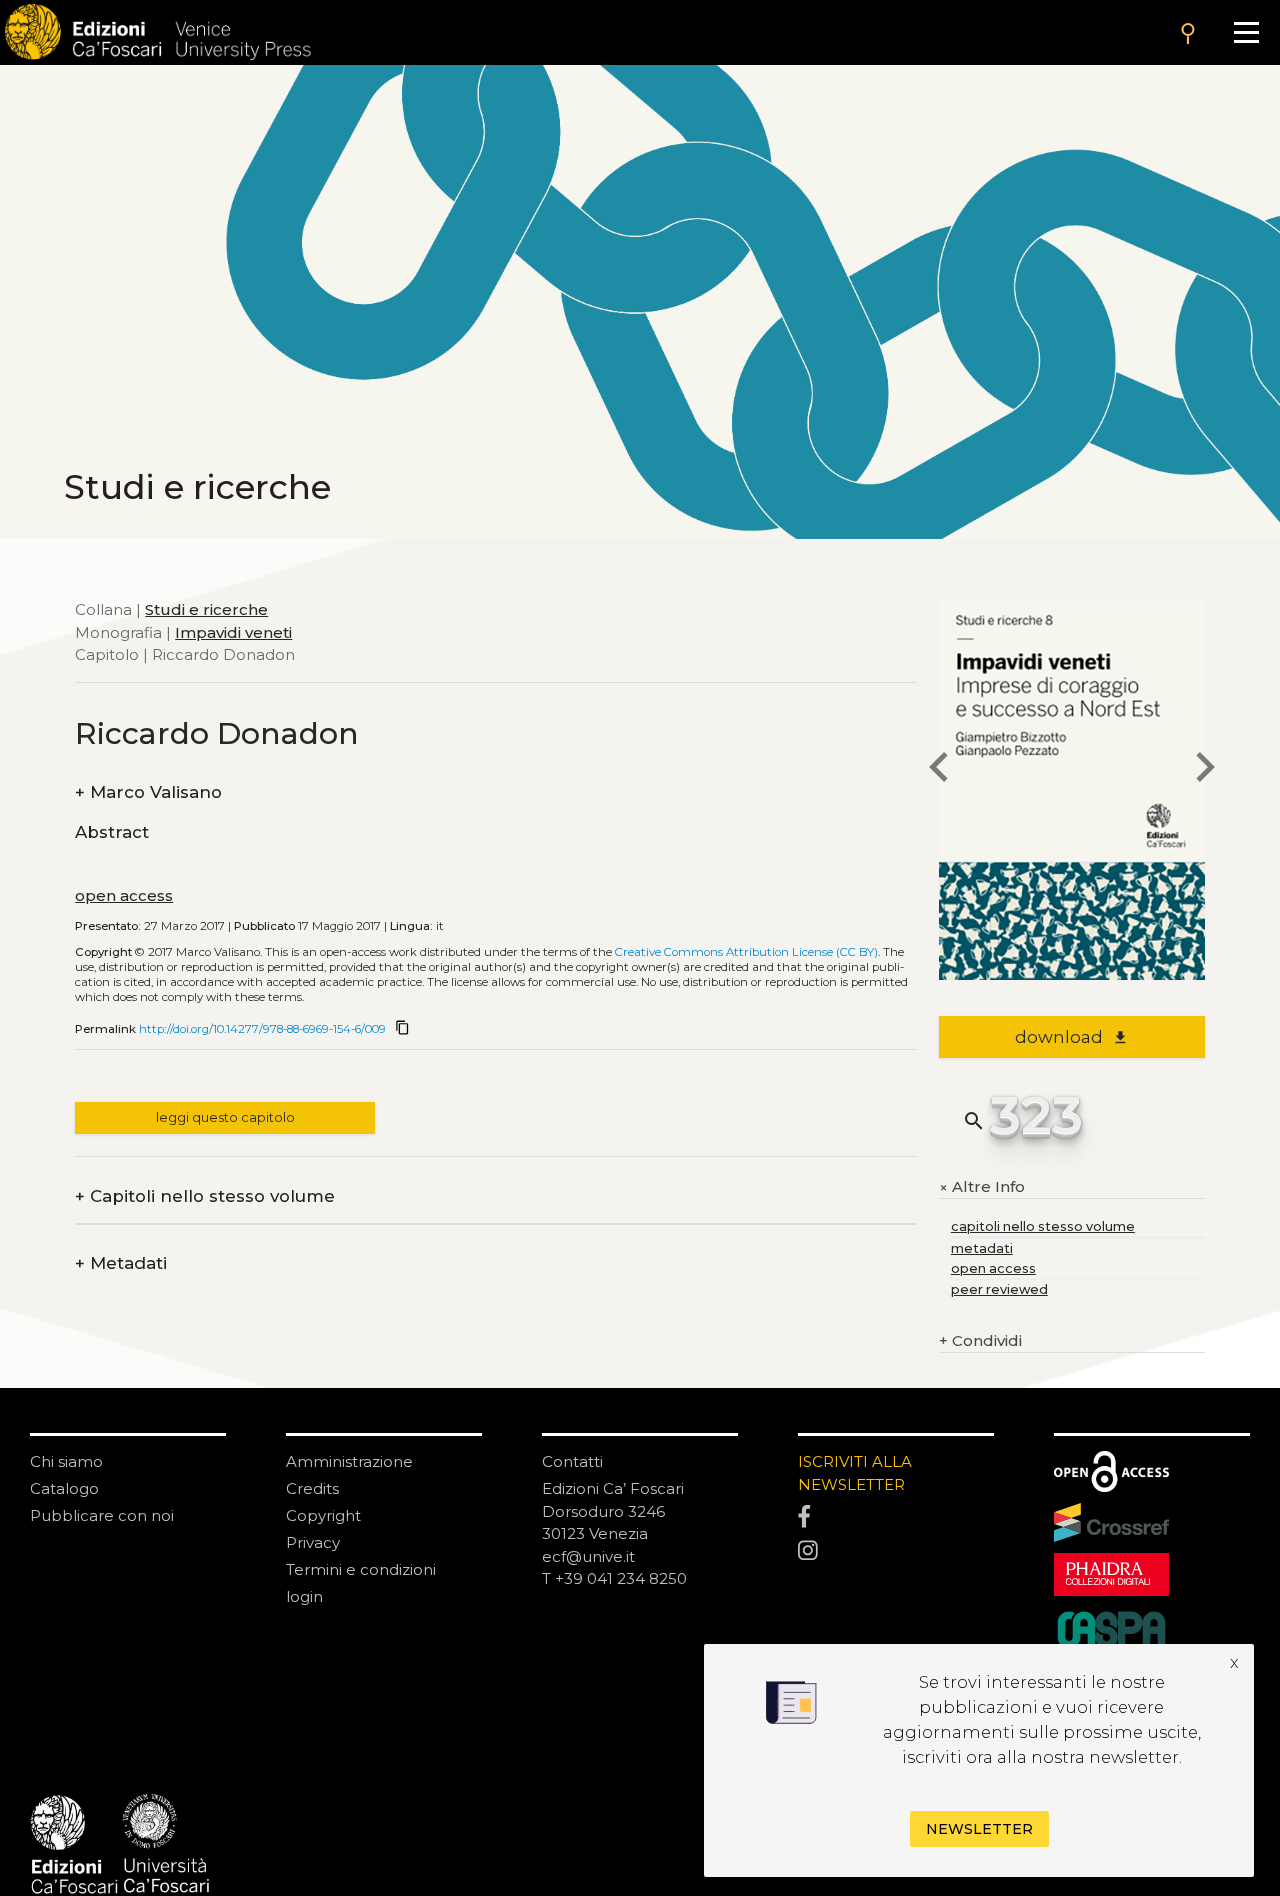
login (304, 1596)
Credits (312, 1488)
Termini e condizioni (361, 1569)
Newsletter (979, 1829)
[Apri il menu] (1246, 32)
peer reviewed (999, 1289)
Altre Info (982, 1187)
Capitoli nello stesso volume (205, 1196)
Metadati (121, 1263)
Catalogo (64, 1488)
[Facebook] (896, 1518)
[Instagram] (896, 1551)
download (1071, 1037)
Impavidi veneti (233, 632)
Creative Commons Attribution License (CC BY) (746, 952)
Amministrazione (349, 1461)
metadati (982, 1248)
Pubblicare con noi (102, 1515)
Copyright (323, 1515)
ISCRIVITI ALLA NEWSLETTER (855, 1473)
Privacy (313, 1542)
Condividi (980, 1340)
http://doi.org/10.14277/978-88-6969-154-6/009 (262, 1029)
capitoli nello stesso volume (1043, 1226)
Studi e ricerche (206, 609)
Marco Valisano (148, 792)
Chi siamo (66, 1461)
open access (124, 895)
